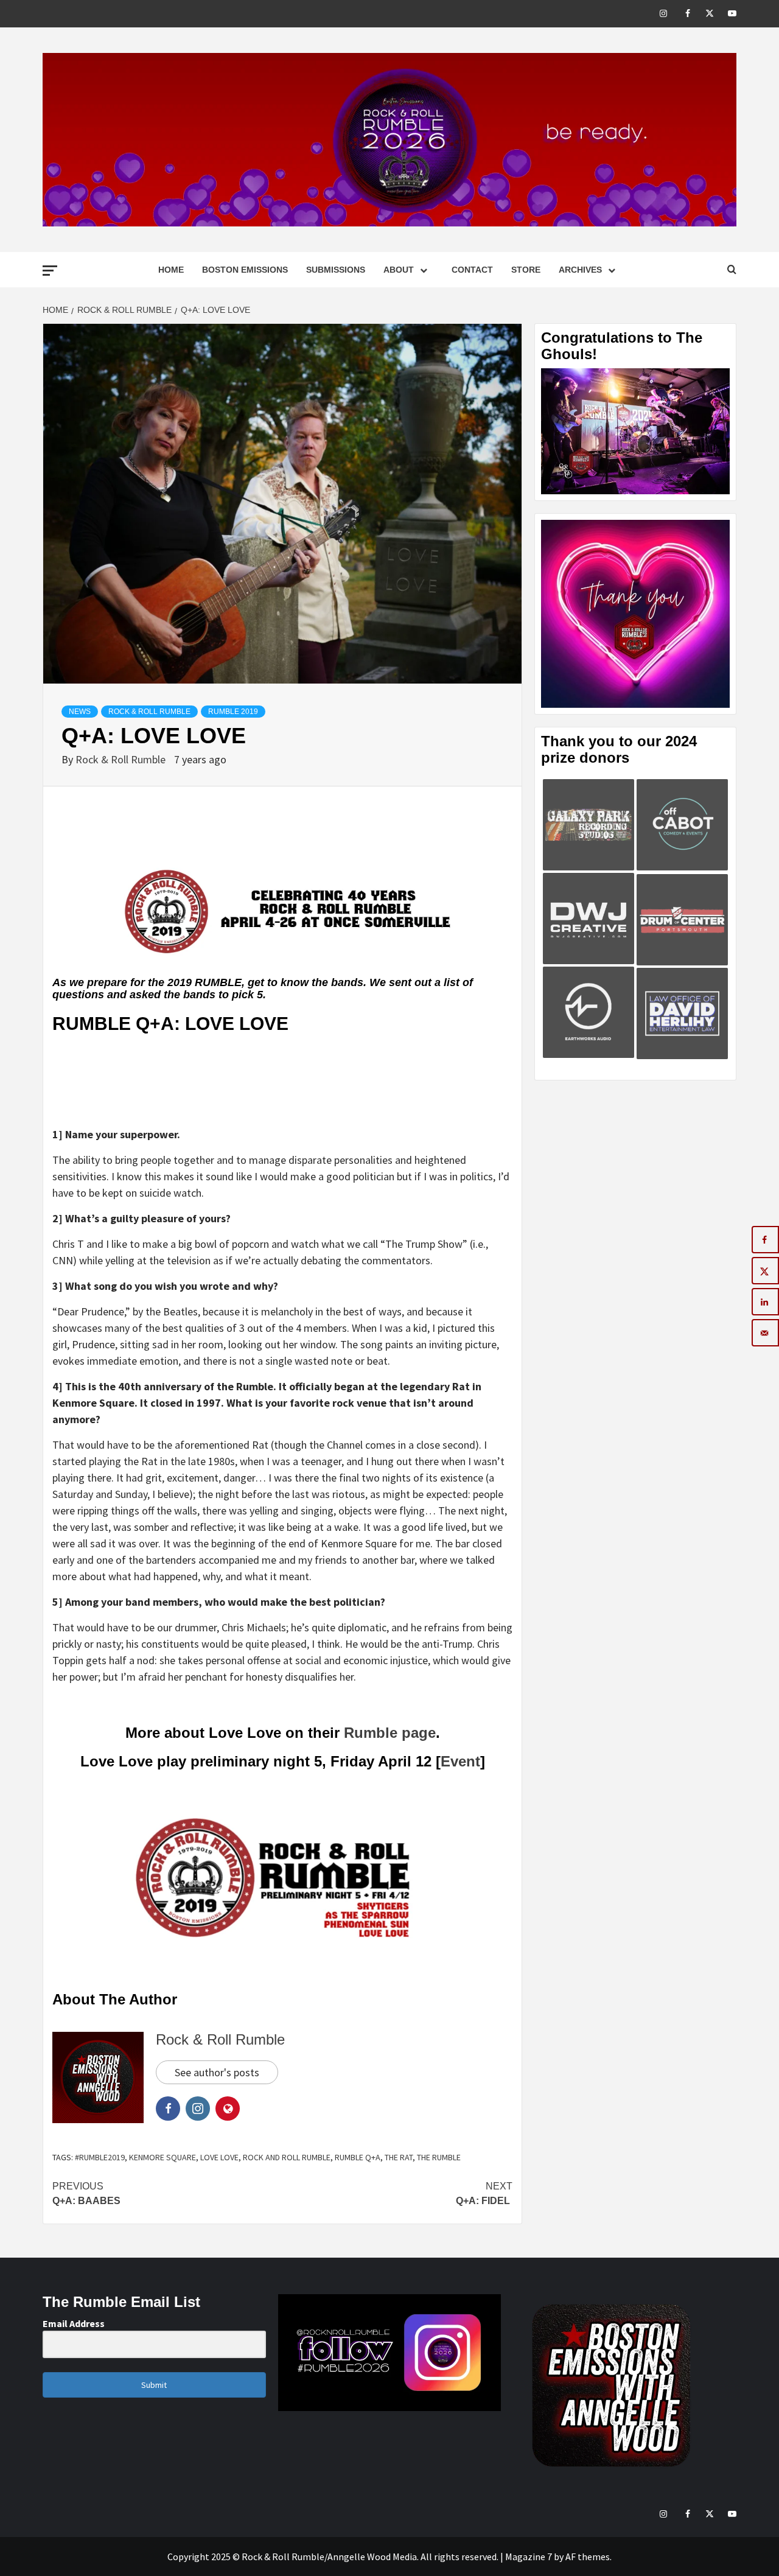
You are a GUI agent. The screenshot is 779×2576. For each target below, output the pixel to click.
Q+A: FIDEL (484, 2193)
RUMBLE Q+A (358, 2157)
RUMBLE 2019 (233, 712)
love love (219, 2157)
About (399, 270)
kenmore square (162, 2157)
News (80, 712)
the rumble (439, 2157)
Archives (580, 270)
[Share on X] (765, 1271)
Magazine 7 (529, 2557)
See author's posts (217, 2072)
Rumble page (390, 1733)
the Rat (399, 2157)
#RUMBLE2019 (100, 2157)
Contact (472, 270)
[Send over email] (765, 1333)
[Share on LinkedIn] (765, 1302)
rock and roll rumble (287, 2157)
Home (171, 270)
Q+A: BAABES (86, 2193)
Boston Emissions (245, 270)
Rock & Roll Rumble (149, 712)
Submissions (336, 270)
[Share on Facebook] (765, 1240)
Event (460, 1761)
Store (526, 270)
